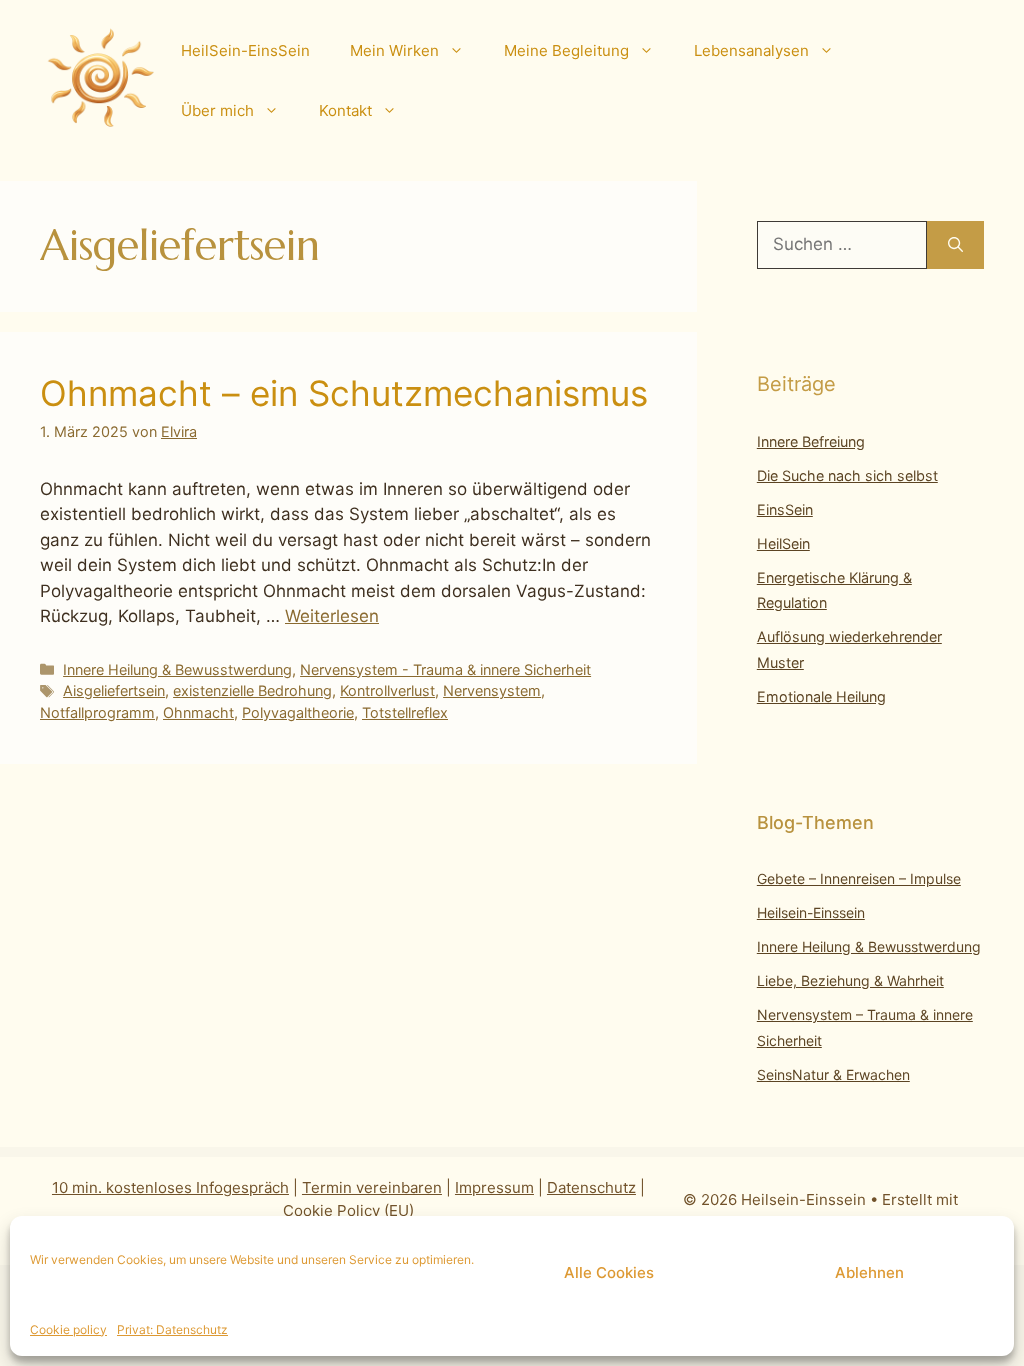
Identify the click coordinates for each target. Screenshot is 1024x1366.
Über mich (217, 110)
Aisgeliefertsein (114, 690)
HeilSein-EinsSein (245, 50)
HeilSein (783, 543)
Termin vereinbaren (372, 1187)
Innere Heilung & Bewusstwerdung (177, 669)
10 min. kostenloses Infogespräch (170, 1187)
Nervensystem (492, 690)
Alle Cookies (609, 1272)
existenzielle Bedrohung (252, 690)
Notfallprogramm (97, 712)
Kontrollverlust (387, 690)
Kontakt (345, 110)
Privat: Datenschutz (172, 1329)
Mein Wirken (394, 50)
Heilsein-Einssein (811, 912)
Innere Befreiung (811, 441)
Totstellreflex (405, 712)
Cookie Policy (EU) (348, 1210)
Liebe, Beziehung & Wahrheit (850, 980)
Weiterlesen (332, 616)
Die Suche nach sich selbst (847, 475)
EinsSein (785, 509)
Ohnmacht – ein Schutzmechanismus (344, 393)
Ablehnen (869, 1272)
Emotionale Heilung (821, 696)
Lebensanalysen (751, 50)
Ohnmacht (198, 712)
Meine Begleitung (566, 50)
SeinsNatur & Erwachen (833, 1074)
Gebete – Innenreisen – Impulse (859, 878)
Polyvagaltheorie (298, 712)
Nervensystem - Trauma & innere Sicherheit (445, 669)
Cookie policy (68, 1329)
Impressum (494, 1187)
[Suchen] (955, 245)
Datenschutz (591, 1187)
